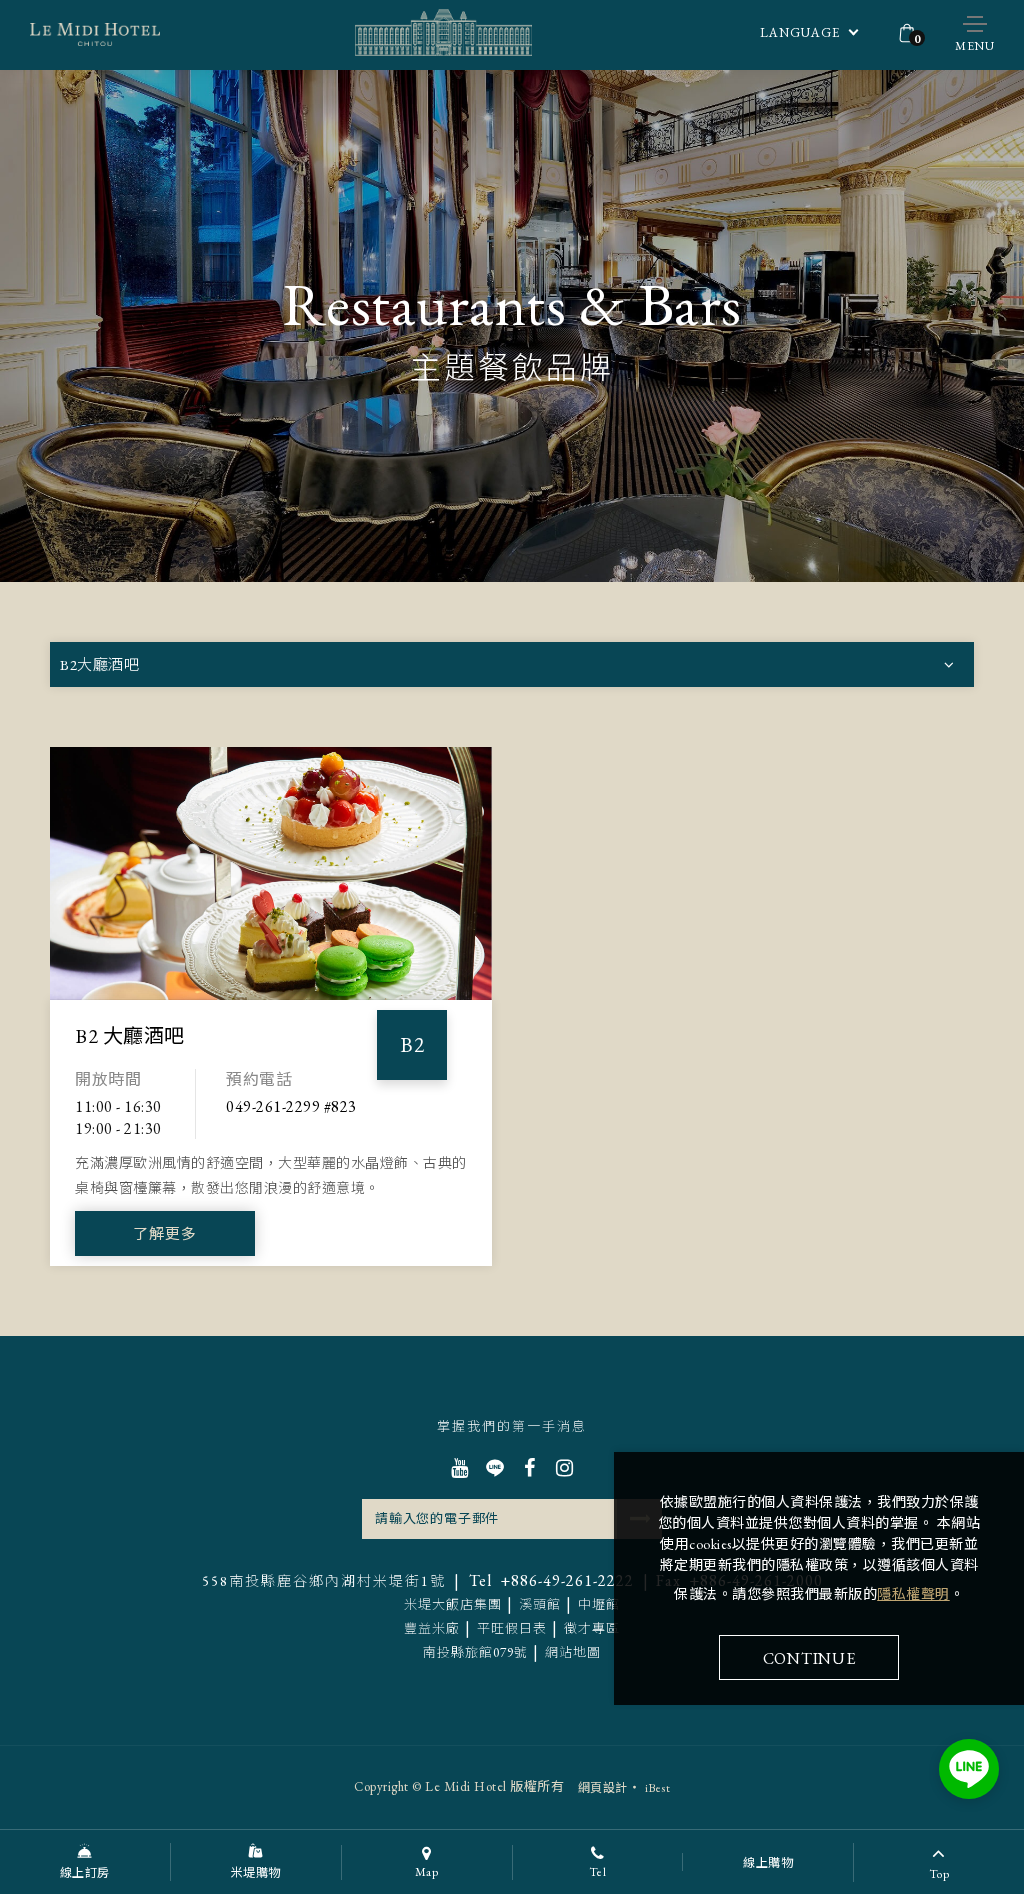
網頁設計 (603, 1788)
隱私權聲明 (913, 1594)
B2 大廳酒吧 (130, 1036)
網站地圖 (573, 1652)
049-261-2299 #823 (291, 1106)
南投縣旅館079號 (475, 1652)
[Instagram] (564, 1468)
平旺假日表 (512, 1628)
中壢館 (599, 1604)
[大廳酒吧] (271, 873)
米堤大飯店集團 (453, 1604)
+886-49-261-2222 (551, 1580)
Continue (809, 1658)
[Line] (494, 1468)
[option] (271, 981)
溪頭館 (540, 1604)
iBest (658, 1788)
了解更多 (165, 1233)
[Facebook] (529, 1468)
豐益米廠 (432, 1628)
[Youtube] (459, 1468)
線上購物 (768, 1863)
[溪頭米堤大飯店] (95, 35)
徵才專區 (592, 1628)
